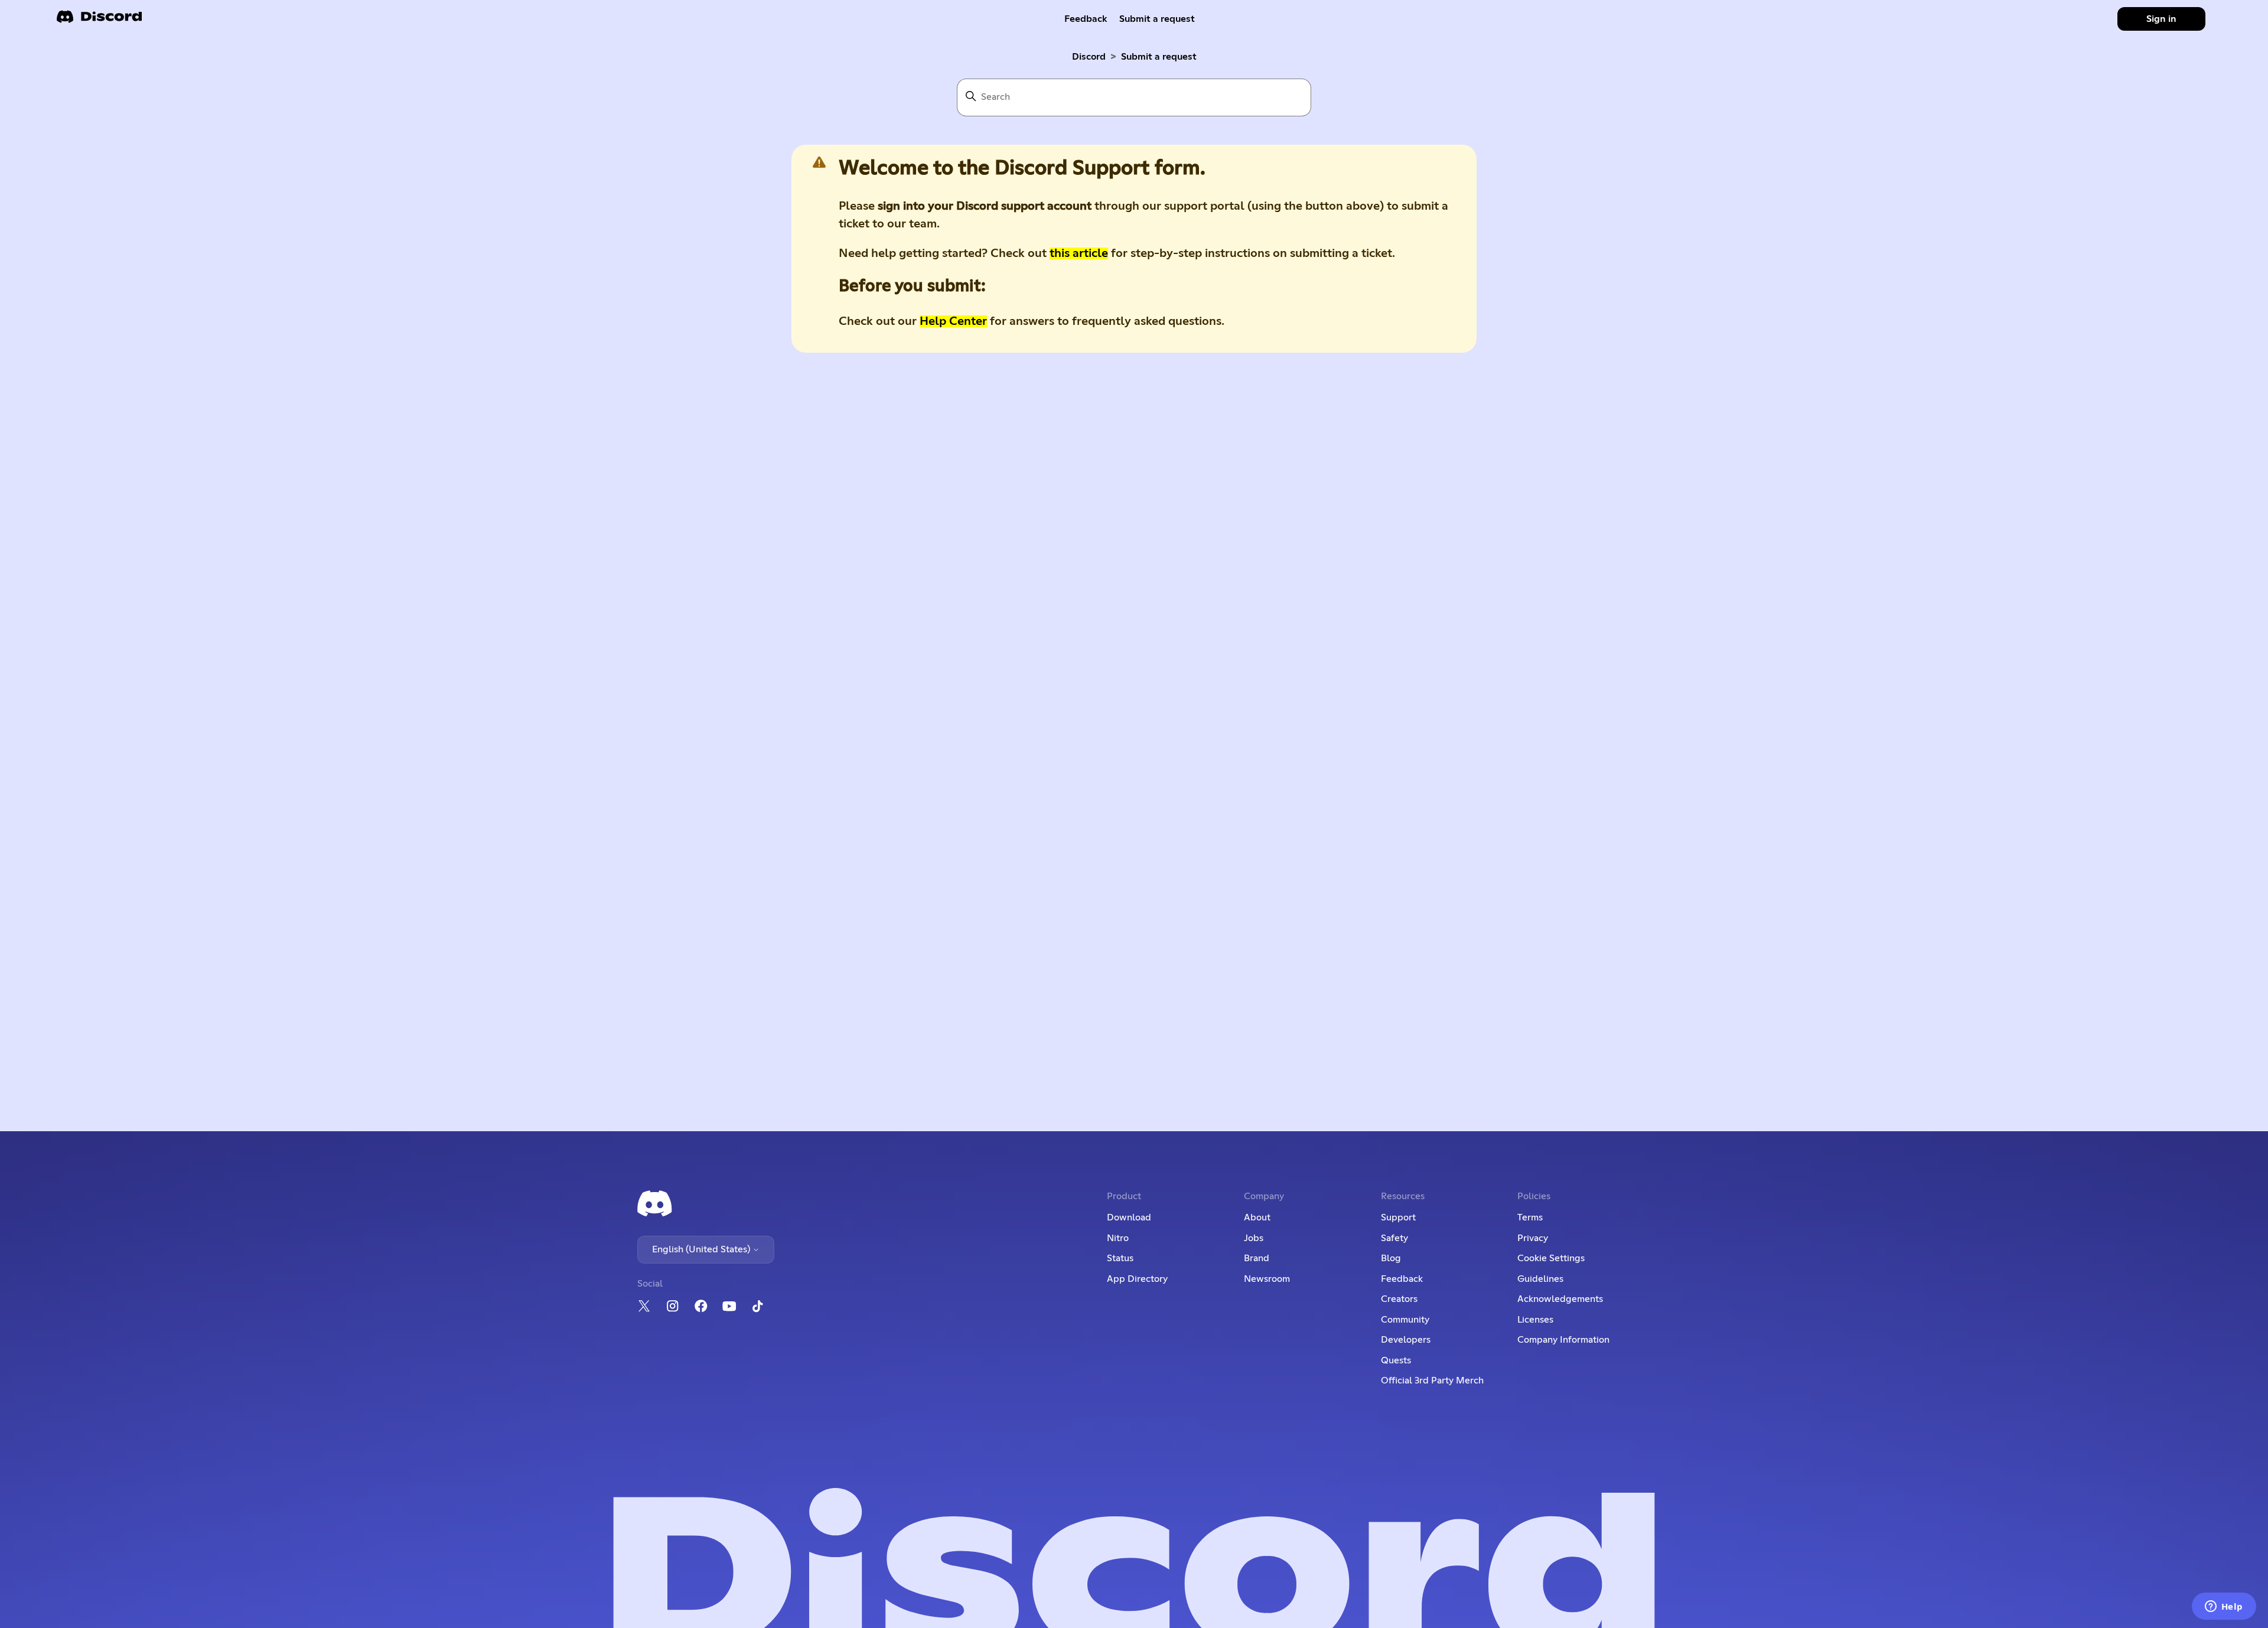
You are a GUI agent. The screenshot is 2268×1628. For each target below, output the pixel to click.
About (1257, 1217)
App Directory (1137, 1279)
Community (1405, 1320)
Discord (1089, 57)
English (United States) (702, 1249)
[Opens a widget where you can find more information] (2224, 1607)
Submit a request (1157, 19)
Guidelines (1540, 1279)
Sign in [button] (2161, 19)
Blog (1391, 1258)
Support (1398, 1217)
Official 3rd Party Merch (1432, 1380)
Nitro (1118, 1238)
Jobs (1254, 1238)
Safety (1394, 1238)
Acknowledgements (1560, 1299)
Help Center (953, 321)
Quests (1396, 1360)
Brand (1257, 1258)
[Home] (99, 20)
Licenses (1535, 1320)
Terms (1530, 1217)
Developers (1406, 1340)
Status (1120, 1258)
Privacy (1533, 1238)
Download (1129, 1217)
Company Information (1563, 1340)
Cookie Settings (1551, 1258)
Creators (1399, 1299)
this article (1079, 253)
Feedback (1086, 19)
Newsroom (1267, 1279)
